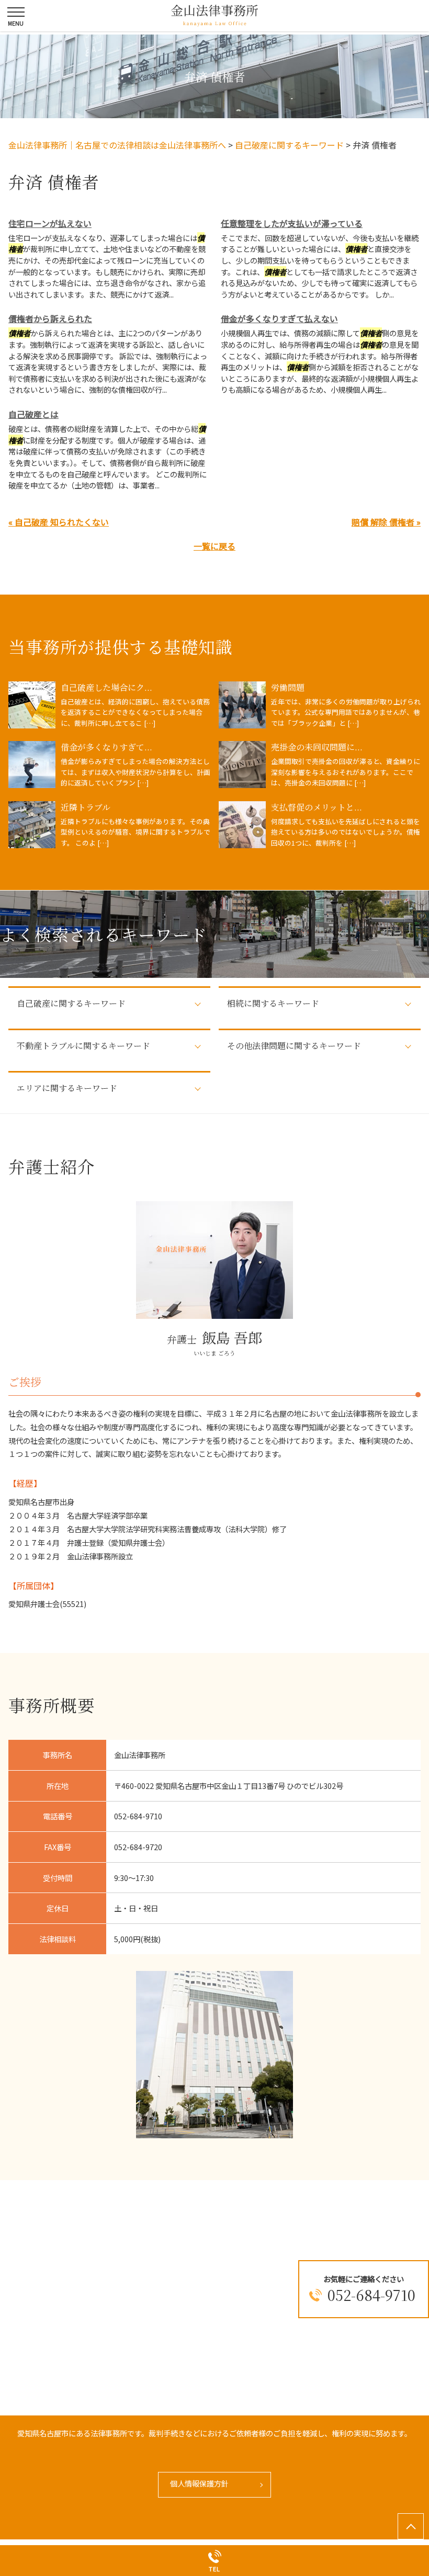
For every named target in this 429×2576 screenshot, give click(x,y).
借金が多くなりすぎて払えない (279, 318)
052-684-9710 (371, 2295)
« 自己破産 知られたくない (59, 522)
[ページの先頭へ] (411, 2526)
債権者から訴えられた (50, 318)
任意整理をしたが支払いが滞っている (292, 223)
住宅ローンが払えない (50, 223)
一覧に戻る (214, 546)
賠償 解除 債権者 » (386, 522)
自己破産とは (33, 414)
